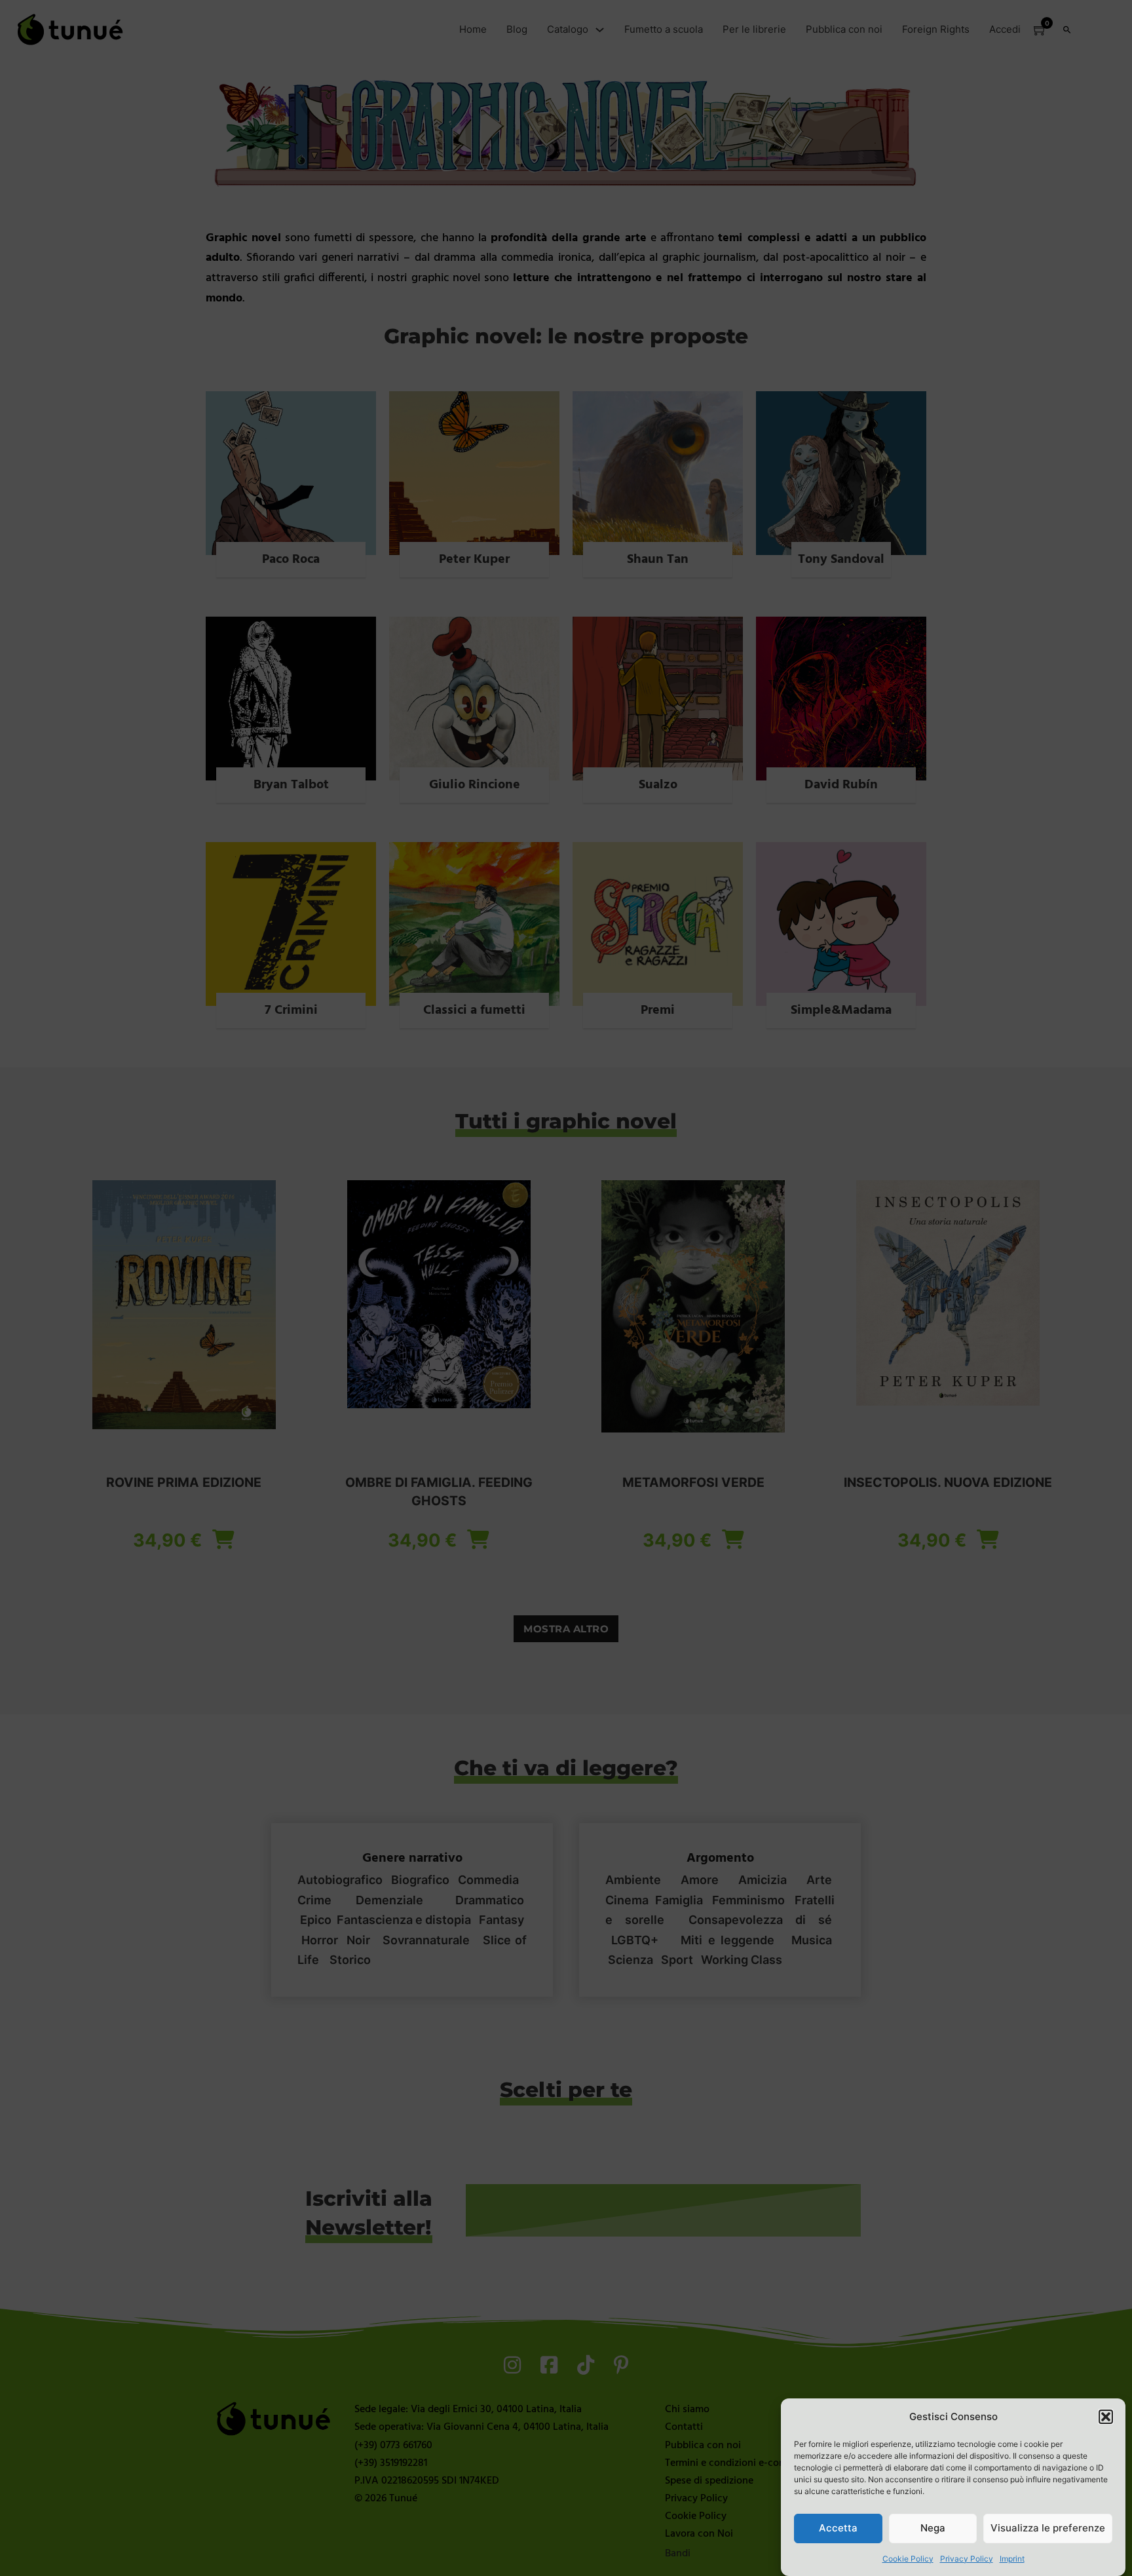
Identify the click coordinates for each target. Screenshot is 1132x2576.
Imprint (1012, 2559)
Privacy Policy (967, 2559)
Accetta (838, 2528)
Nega (933, 2528)
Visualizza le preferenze (1048, 2528)
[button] (1106, 2417)
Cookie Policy (908, 2559)
